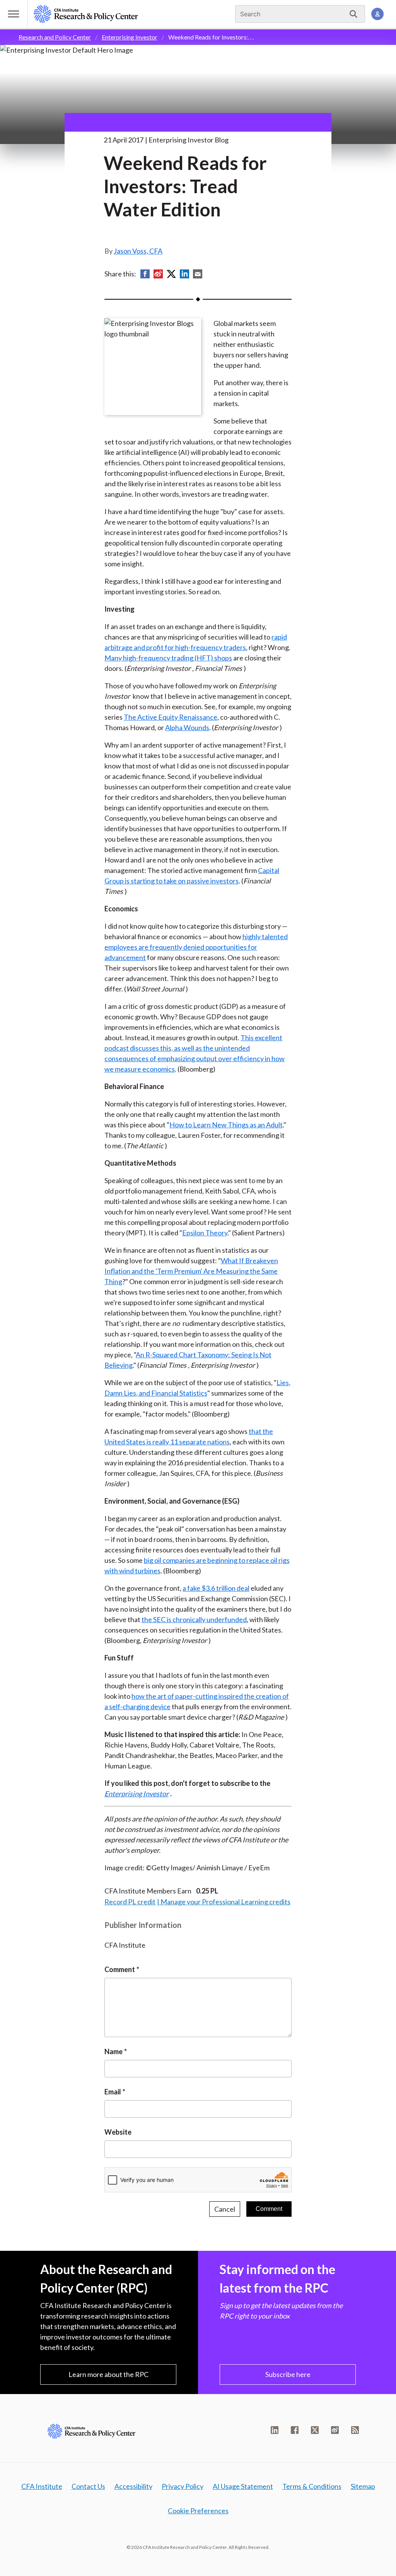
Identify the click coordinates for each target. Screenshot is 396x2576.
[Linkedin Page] (275, 2430)
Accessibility (133, 2486)
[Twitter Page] (315, 2430)
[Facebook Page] (295, 2430)
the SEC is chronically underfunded (194, 1619)
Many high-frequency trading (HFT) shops (168, 658)
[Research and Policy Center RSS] (355, 2430)
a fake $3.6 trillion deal (216, 1588)
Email (113, 2092)
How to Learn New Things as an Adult (226, 1125)
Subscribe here (288, 2374)
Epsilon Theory (205, 1233)
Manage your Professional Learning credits (225, 1902)
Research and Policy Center (55, 37)
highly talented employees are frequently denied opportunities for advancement (196, 947)
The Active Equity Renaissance (171, 717)
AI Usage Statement (243, 2486)
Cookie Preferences (198, 2511)
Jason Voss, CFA (138, 251)
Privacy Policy (183, 2486)
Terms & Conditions (312, 2486)
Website (118, 2132)
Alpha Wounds (187, 727)
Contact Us (88, 2486)
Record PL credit (130, 1902)
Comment (120, 1969)
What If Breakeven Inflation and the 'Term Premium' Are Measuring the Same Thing (191, 1271)
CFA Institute (42, 2486)
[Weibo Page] (335, 2430)
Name (114, 2051)
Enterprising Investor (130, 37)
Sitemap (363, 2486)
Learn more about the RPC (108, 2374)
